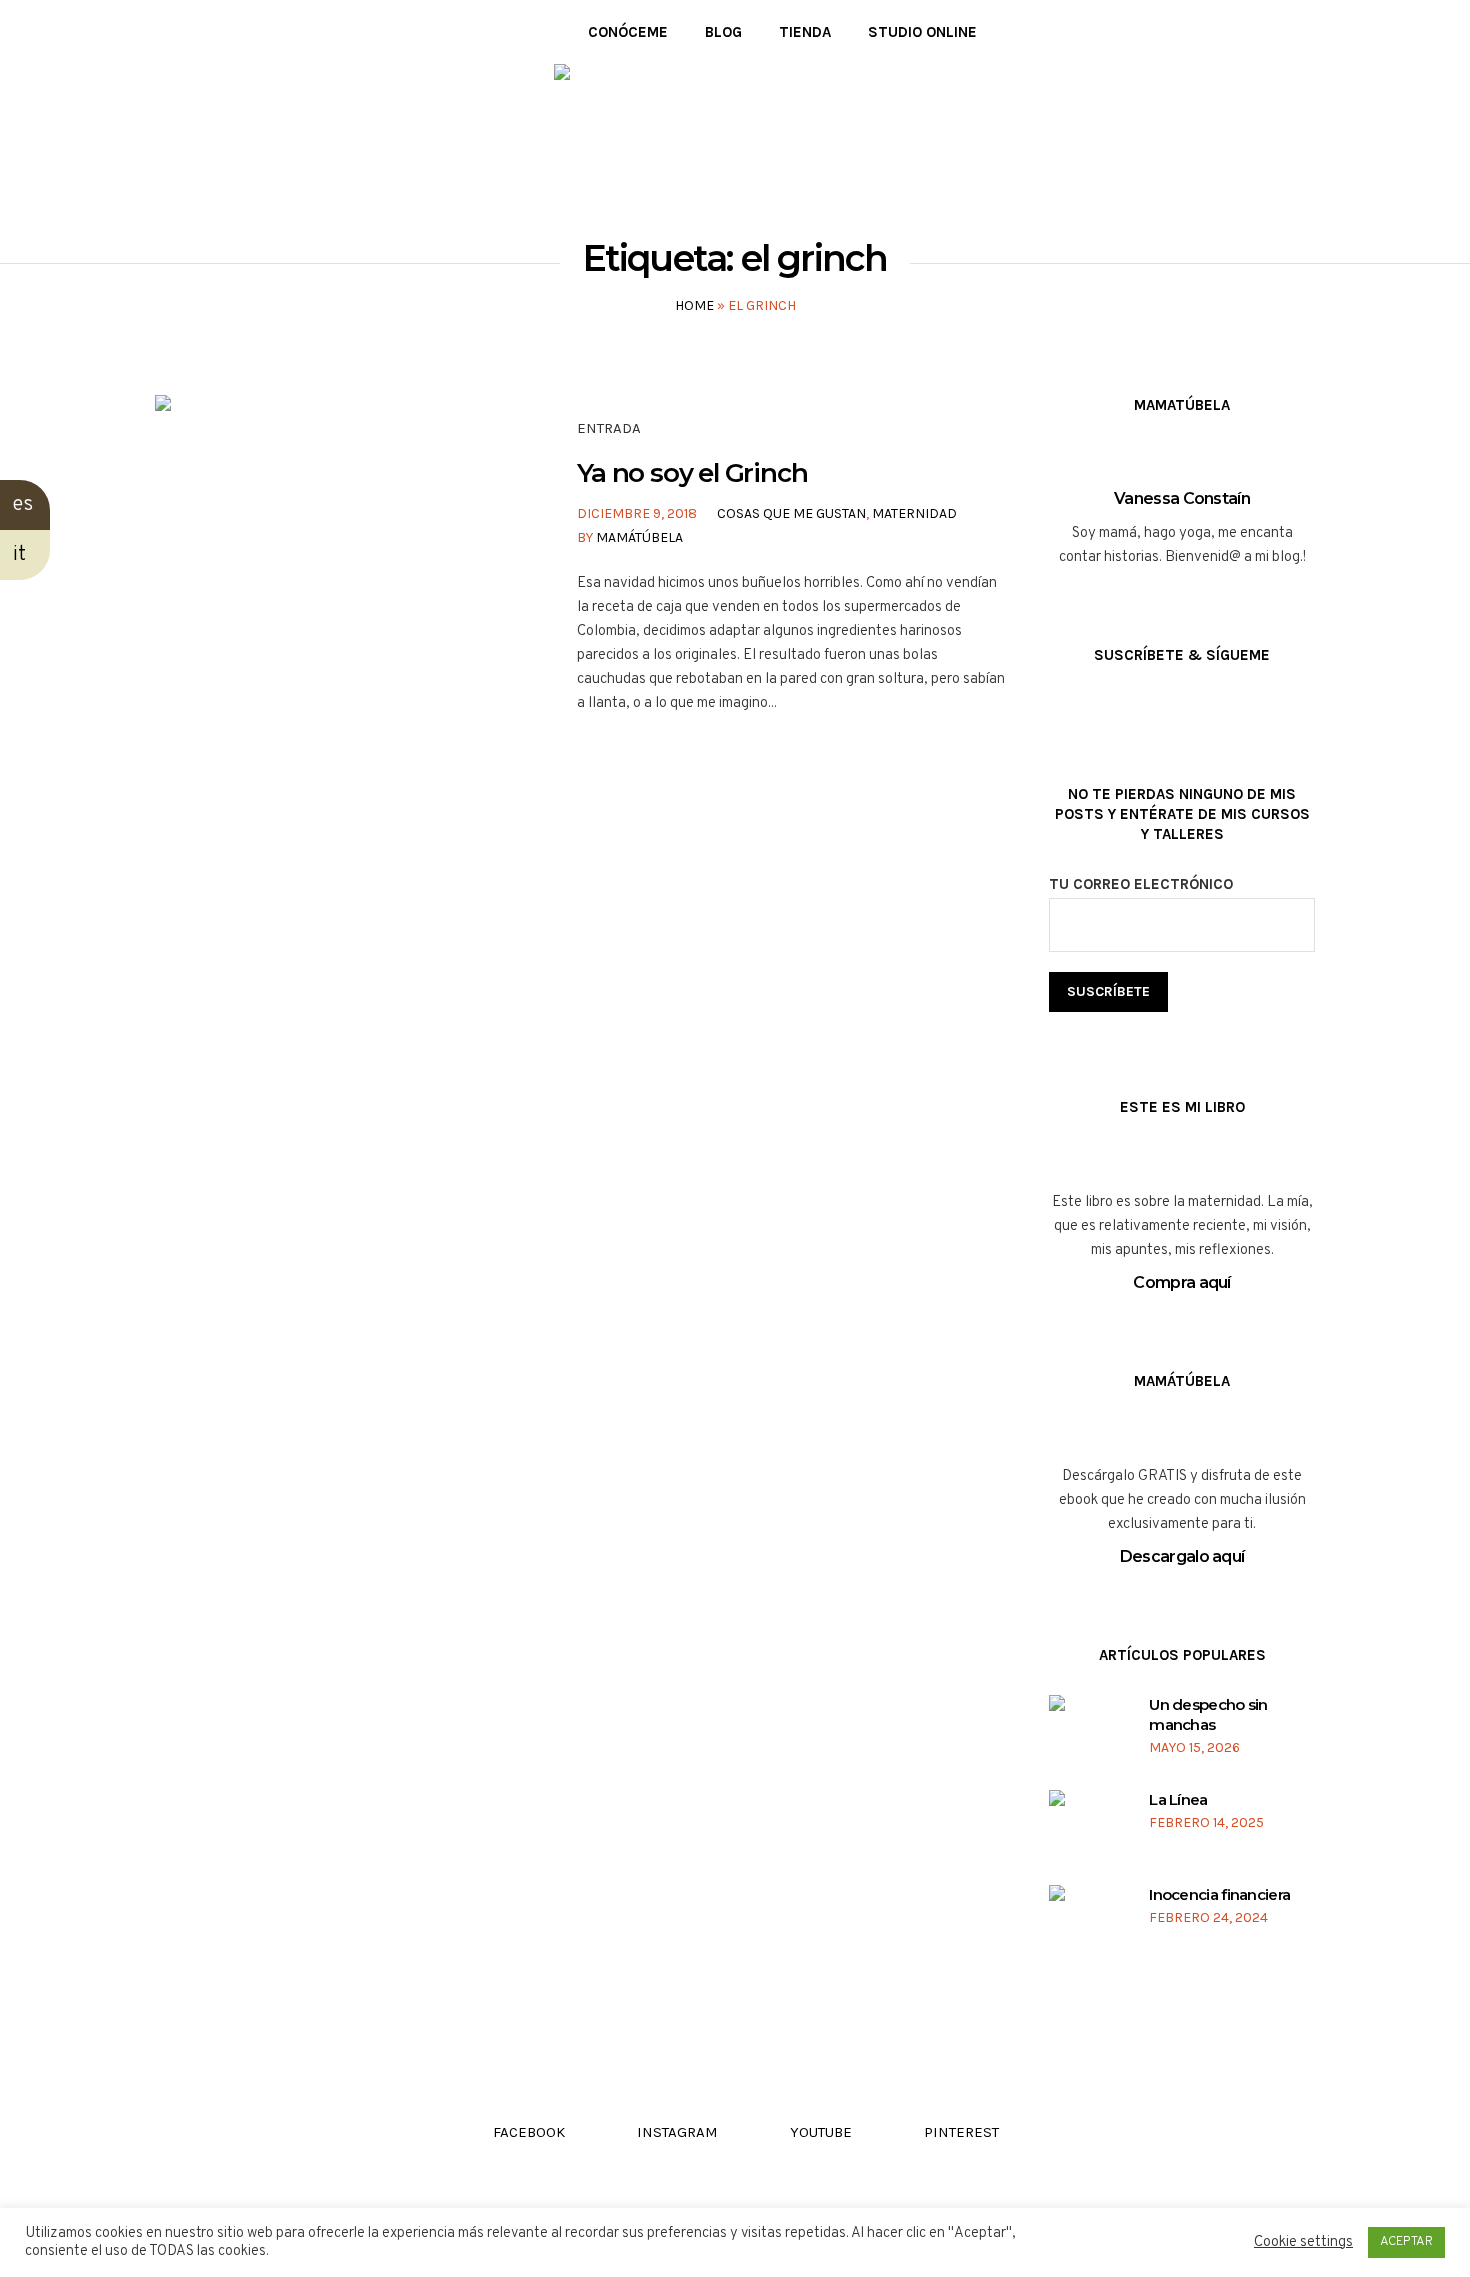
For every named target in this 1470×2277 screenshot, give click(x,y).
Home (694, 305)
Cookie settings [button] (1303, 2242)
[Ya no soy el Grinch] (328, 568)
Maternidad (914, 513)
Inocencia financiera (1219, 1894)
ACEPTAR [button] (1406, 2242)
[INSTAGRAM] (192, 32)
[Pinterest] (252, 32)
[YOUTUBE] (222, 32)
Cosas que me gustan (791, 513)
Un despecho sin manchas (1208, 1714)
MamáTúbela (639, 537)
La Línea (1178, 1799)
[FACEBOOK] (162, 32)
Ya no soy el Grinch (692, 473)
